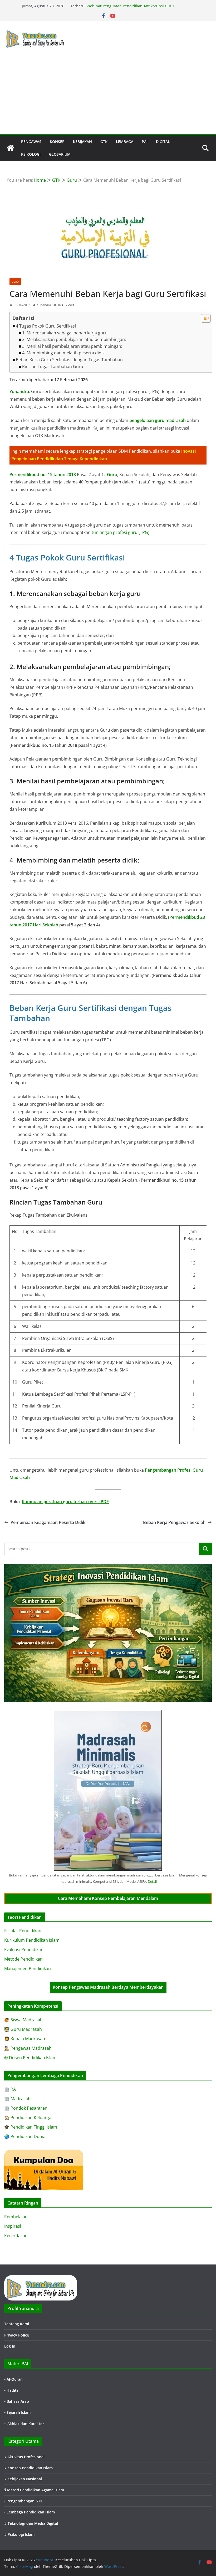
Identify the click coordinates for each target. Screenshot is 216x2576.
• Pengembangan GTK (23, 2501)
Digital (163, 142)
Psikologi (31, 154)
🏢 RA (10, 2089)
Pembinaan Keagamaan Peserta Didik (48, 1522)
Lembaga (125, 142)
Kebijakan (82, 142)
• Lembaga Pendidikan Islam (30, 2512)
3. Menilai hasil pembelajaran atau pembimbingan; (72, 346)
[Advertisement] (108, 95)
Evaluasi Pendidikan (24, 1950)
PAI (145, 142)
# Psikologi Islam (19, 2534)
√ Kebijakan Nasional (23, 2479)
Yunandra (44, 305)
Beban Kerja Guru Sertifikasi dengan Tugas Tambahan (69, 360)
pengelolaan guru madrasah (158, 420)
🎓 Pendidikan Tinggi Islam (31, 2127)
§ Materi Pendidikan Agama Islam (34, 2490)
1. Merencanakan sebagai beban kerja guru (65, 333)
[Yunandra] (11, 148)
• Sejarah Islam (17, 2412)
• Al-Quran (13, 2379)
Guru (15, 282)
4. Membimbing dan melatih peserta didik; (64, 353)
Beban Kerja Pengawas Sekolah (174, 1522)
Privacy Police (17, 2335)
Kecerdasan (16, 2236)
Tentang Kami (17, 2324)
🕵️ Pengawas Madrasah (28, 2048)
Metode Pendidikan (23, 1959)
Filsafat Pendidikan (23, 1931)
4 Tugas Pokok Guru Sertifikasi (46, 326)
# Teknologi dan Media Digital (31, 2523)
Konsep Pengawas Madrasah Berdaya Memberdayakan (108, 1987)
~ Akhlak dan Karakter (24, 2424)
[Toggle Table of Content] (203, 318)
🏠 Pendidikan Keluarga (28, 2118)
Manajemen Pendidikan (28, 1968)
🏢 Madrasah (17, 2099)
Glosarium (60, 154)
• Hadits (11, 2390)
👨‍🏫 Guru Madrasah (23, 2029)
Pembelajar (16, 2217)
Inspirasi (13, 2226)
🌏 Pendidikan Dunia (25, 2136)
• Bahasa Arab (17, 2401)
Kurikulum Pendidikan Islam (32, 1940)
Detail (152, 1881)
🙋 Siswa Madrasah (23, 2020)
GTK (104, 142)
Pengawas (31, 142)
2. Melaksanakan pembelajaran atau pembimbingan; (74, 339)
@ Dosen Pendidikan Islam (30, 2058)
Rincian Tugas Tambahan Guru (53, 366)
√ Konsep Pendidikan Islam (28, 2468)
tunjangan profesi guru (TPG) (121, 532)
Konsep (57, 142)
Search (205, 1549)
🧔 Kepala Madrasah (25, 2039)
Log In (10, 2346)
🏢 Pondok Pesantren (26, 2108)
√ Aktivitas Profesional (24, 2457)
